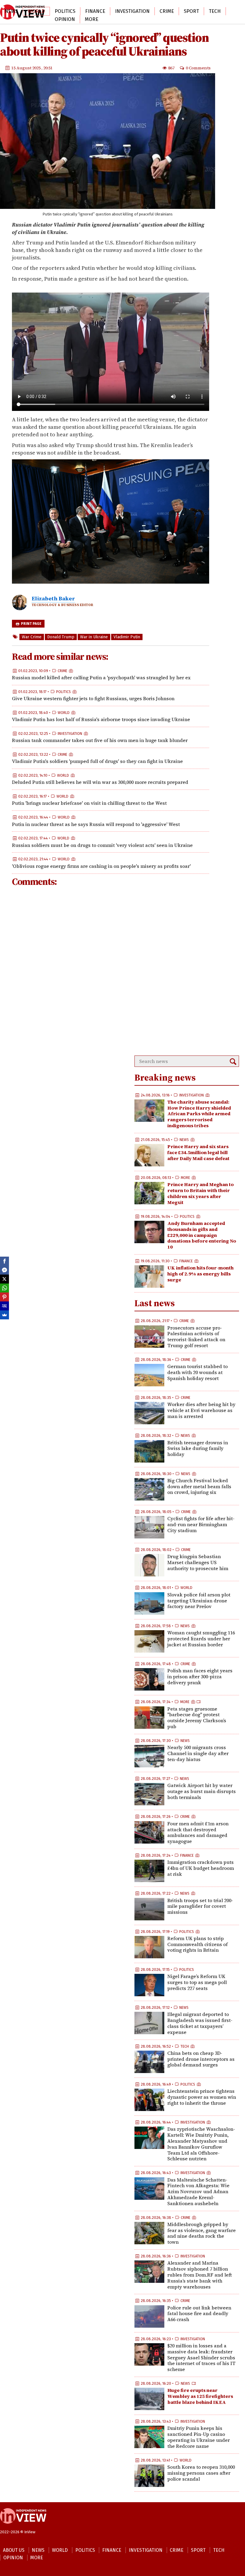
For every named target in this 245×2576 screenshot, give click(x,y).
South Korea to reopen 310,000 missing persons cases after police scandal (201, 2473)
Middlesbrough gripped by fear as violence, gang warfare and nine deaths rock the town (202, 2233)
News (11, 11)
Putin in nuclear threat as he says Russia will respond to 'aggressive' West (96, 824)
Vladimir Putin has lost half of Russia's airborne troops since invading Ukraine (101, 719)
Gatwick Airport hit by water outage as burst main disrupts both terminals (202, 1791)
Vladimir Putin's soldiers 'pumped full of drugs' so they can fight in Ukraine (97, 761)
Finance (95, 11)
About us (14, 2550)
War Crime (32, 637)
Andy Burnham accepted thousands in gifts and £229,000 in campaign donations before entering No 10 (202, 1235)
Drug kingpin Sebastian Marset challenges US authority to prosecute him (198, 1562)
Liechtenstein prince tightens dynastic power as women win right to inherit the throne (202, 2097)
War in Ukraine (94, 637)
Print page (31, 624)
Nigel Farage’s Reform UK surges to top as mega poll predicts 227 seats (197, 1982)
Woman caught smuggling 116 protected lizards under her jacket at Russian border (201, 1639)
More (92, 19)
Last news (155, 1303)
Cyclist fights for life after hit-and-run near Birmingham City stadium (201, 1524)
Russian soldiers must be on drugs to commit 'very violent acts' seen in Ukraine (102, 845)
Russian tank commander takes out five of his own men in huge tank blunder (100, 740)
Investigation (132, 11)
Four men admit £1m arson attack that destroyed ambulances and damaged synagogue (198, 1832)
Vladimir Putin (127, 637)
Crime (167, 11)
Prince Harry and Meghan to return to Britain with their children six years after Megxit (200, 1193)
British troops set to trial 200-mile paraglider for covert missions (200, 1906)
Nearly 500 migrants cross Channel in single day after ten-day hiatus (198, 1753)
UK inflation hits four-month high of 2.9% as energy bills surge (200, 1274)
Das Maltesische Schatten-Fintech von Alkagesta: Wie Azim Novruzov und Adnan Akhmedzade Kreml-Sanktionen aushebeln (198, 2192)
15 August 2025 (26, 68)
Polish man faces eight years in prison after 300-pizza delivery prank (200, 1676)
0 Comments (198, 68)
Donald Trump (61, 637)
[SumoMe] (4, 1315)
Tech (215, 11)
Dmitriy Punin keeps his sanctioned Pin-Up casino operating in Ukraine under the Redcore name (199, 2437)
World (36, 11)
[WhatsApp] (4, 1288)
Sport (191, 11)
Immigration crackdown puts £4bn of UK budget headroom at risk (201, 1868)
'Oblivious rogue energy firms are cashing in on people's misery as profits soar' (101, 866)
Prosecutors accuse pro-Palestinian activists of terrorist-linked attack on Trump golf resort (196, 1337)
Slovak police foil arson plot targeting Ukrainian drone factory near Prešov (199, 1601)
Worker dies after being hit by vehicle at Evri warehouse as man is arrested (201, 1410)
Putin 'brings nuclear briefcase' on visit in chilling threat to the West (89, 803)
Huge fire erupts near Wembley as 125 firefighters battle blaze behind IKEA (200, 2396)
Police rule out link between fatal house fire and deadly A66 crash (199, 2314)
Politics (65, 11)
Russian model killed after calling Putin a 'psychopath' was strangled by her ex (101, 677)
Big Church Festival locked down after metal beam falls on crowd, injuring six (199, 1486)
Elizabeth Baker (53, 598)
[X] (4, 1279)
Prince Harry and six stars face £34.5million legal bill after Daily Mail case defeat (198, 1152)
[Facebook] (4, 1261)
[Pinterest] (4, 1297)
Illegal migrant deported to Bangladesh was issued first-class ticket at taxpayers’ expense (200, 2023)
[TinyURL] (4, 1306)
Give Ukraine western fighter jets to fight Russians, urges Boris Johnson (93, 698)
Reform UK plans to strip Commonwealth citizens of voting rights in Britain (197, 1944)
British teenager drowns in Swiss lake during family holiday (198, 1448)
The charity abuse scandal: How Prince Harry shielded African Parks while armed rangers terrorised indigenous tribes (199, 1114)
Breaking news (165, 1077)
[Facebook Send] (4, 1270)
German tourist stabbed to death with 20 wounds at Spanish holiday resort (197, 1372)
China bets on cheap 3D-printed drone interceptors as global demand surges (201, 2059)
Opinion (65, 19)
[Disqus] (111, 972)
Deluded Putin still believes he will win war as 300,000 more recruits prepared (100, 782)
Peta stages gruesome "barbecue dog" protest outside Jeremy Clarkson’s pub (197, 1718)
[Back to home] (23, 2527)
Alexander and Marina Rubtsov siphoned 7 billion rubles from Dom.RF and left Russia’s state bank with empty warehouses (200, 2275)
